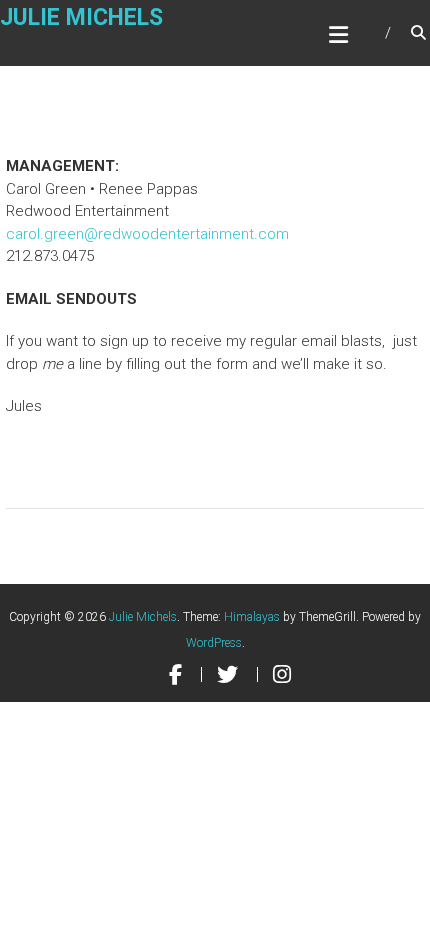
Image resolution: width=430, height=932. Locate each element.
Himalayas (252, 617)
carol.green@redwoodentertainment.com (147, 234)
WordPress (214, 643)
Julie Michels (81, 17)
